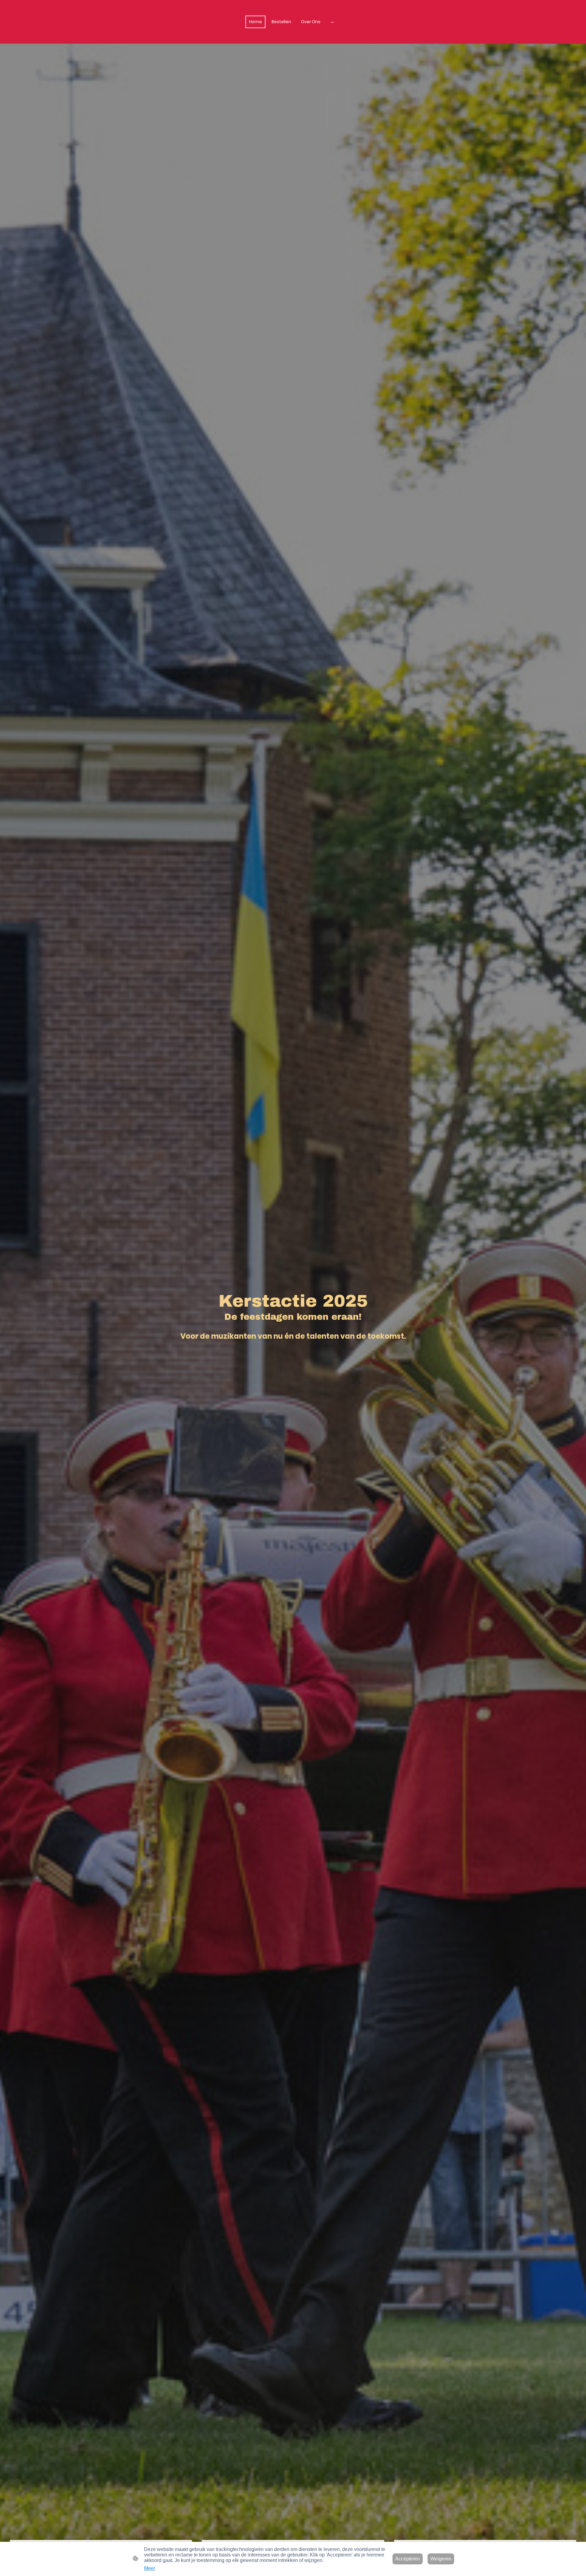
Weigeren (441, 2559)
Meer (150, 2568)
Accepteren (408, 2559)
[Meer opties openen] (332, 22)
